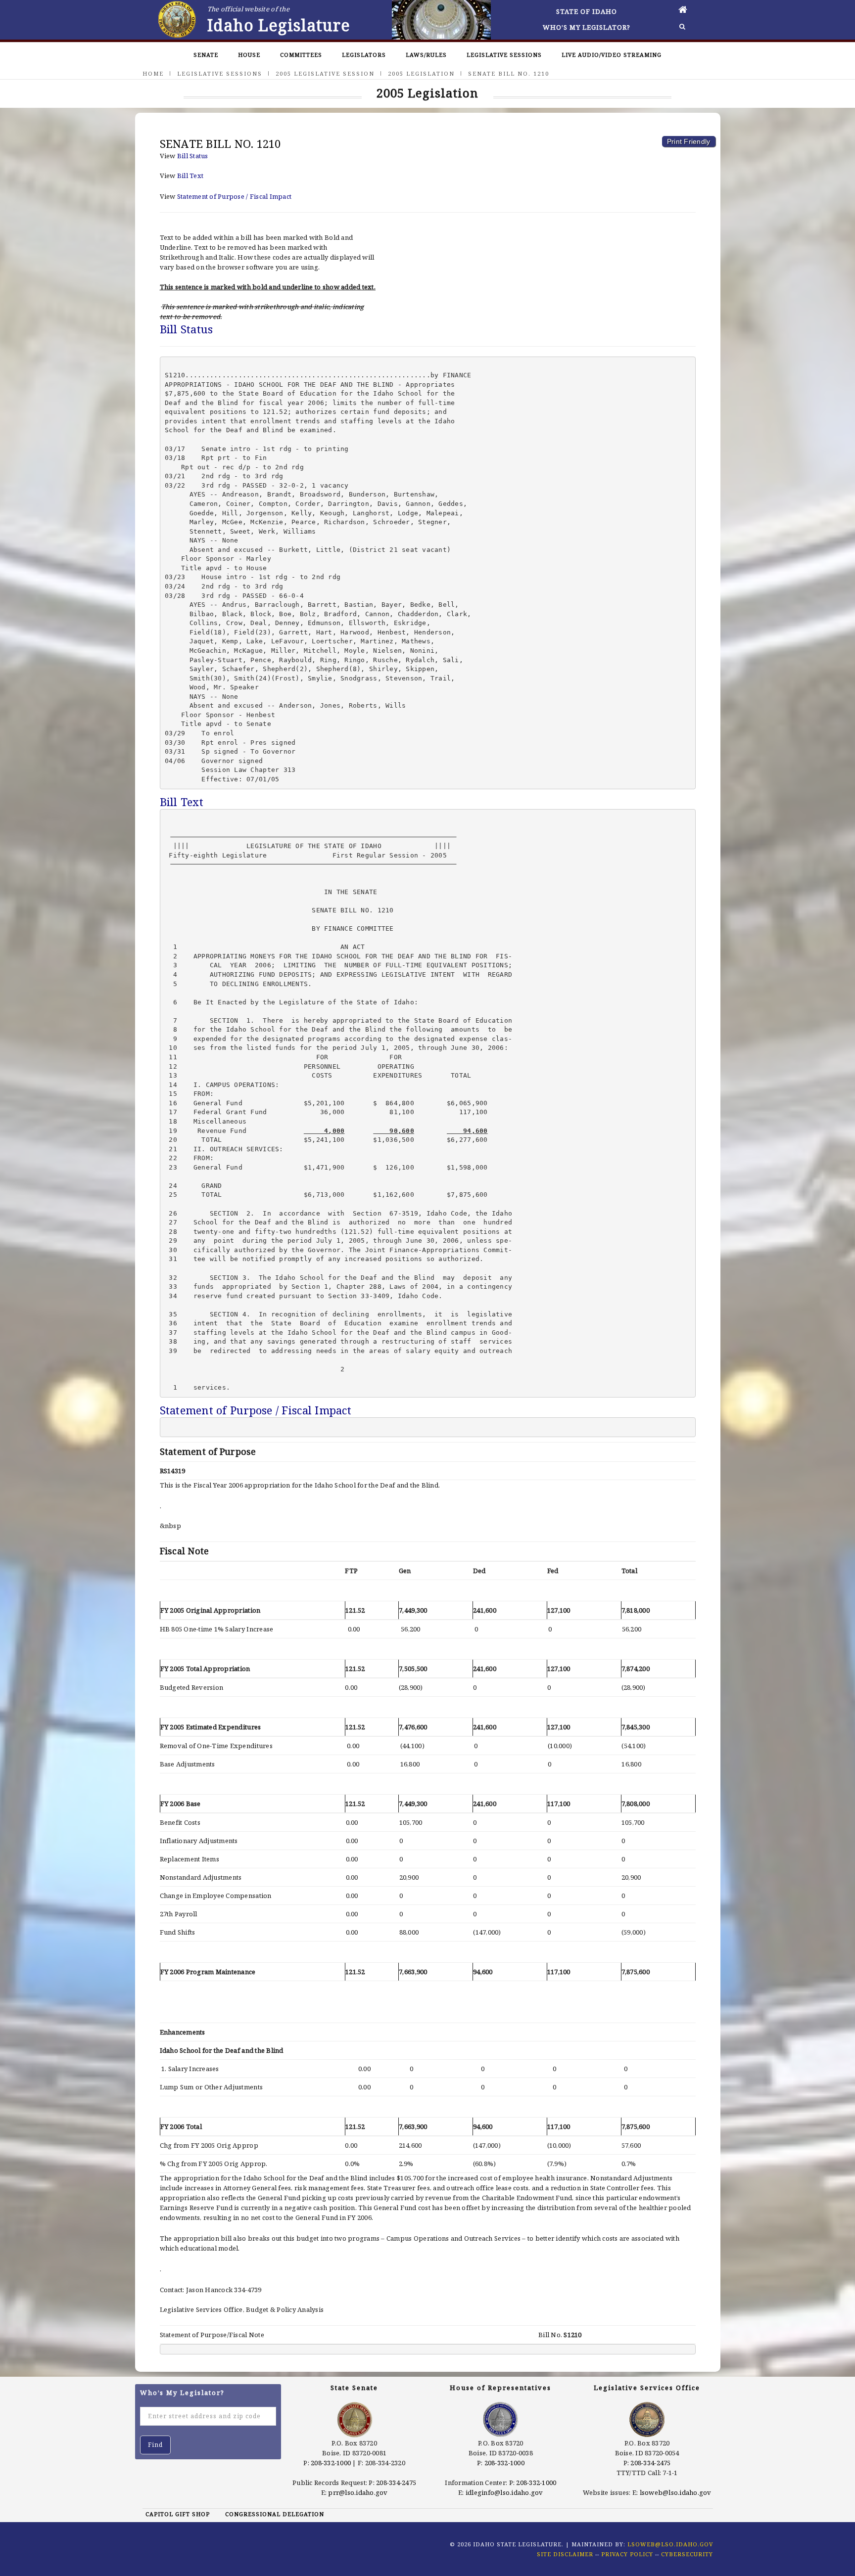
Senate (206, 55)
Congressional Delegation (275, 2514)
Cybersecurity (687, 2554)
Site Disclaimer (565, 2554)
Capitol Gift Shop (178, 2514)
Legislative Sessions (504, 55)
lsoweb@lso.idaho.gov (676, 2492)
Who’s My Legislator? (587, 27)
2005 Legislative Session (325, 73)
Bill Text (190, 176)
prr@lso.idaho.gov (358, 2492)
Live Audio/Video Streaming (612, 55)
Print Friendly (689, 141)
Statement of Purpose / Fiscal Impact (234, 196)
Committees (301, 55)
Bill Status (193, 156)
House (249, 55)
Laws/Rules (426, 55)
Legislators (364, 55)
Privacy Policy (627, 2554)
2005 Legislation (421, 73)
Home (153, 73)
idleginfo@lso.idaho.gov (504, 2492)
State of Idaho (587, 11)
